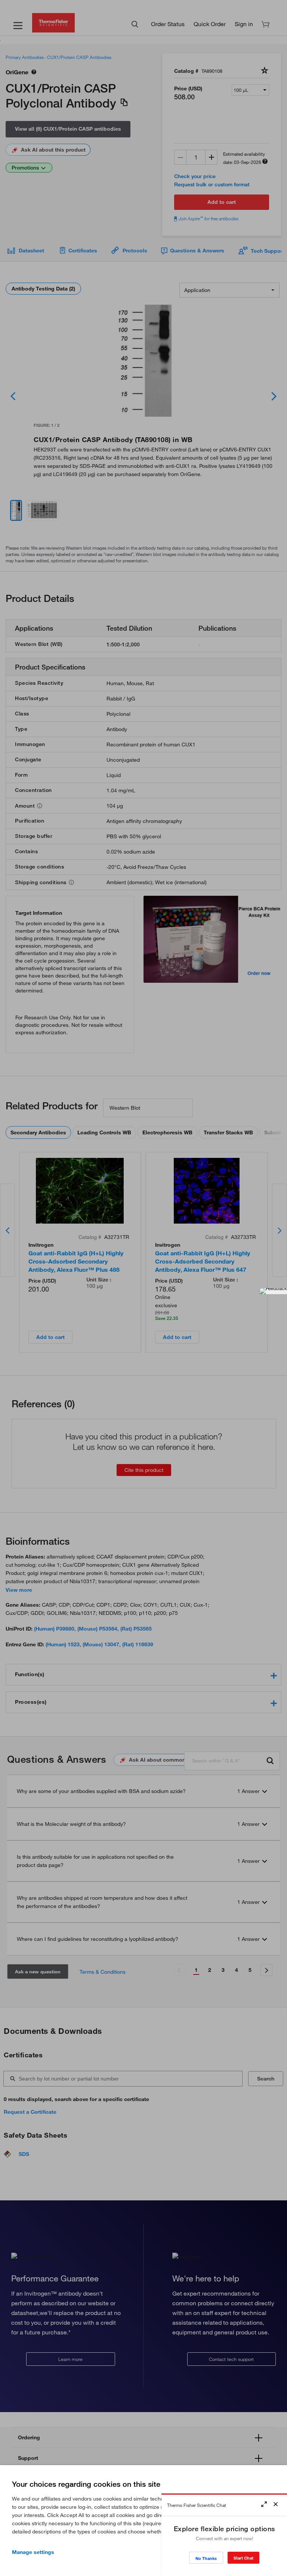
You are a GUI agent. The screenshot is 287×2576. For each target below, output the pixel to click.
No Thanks (206, 2558)
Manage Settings (33, 2552)
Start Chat (243, 2558)
